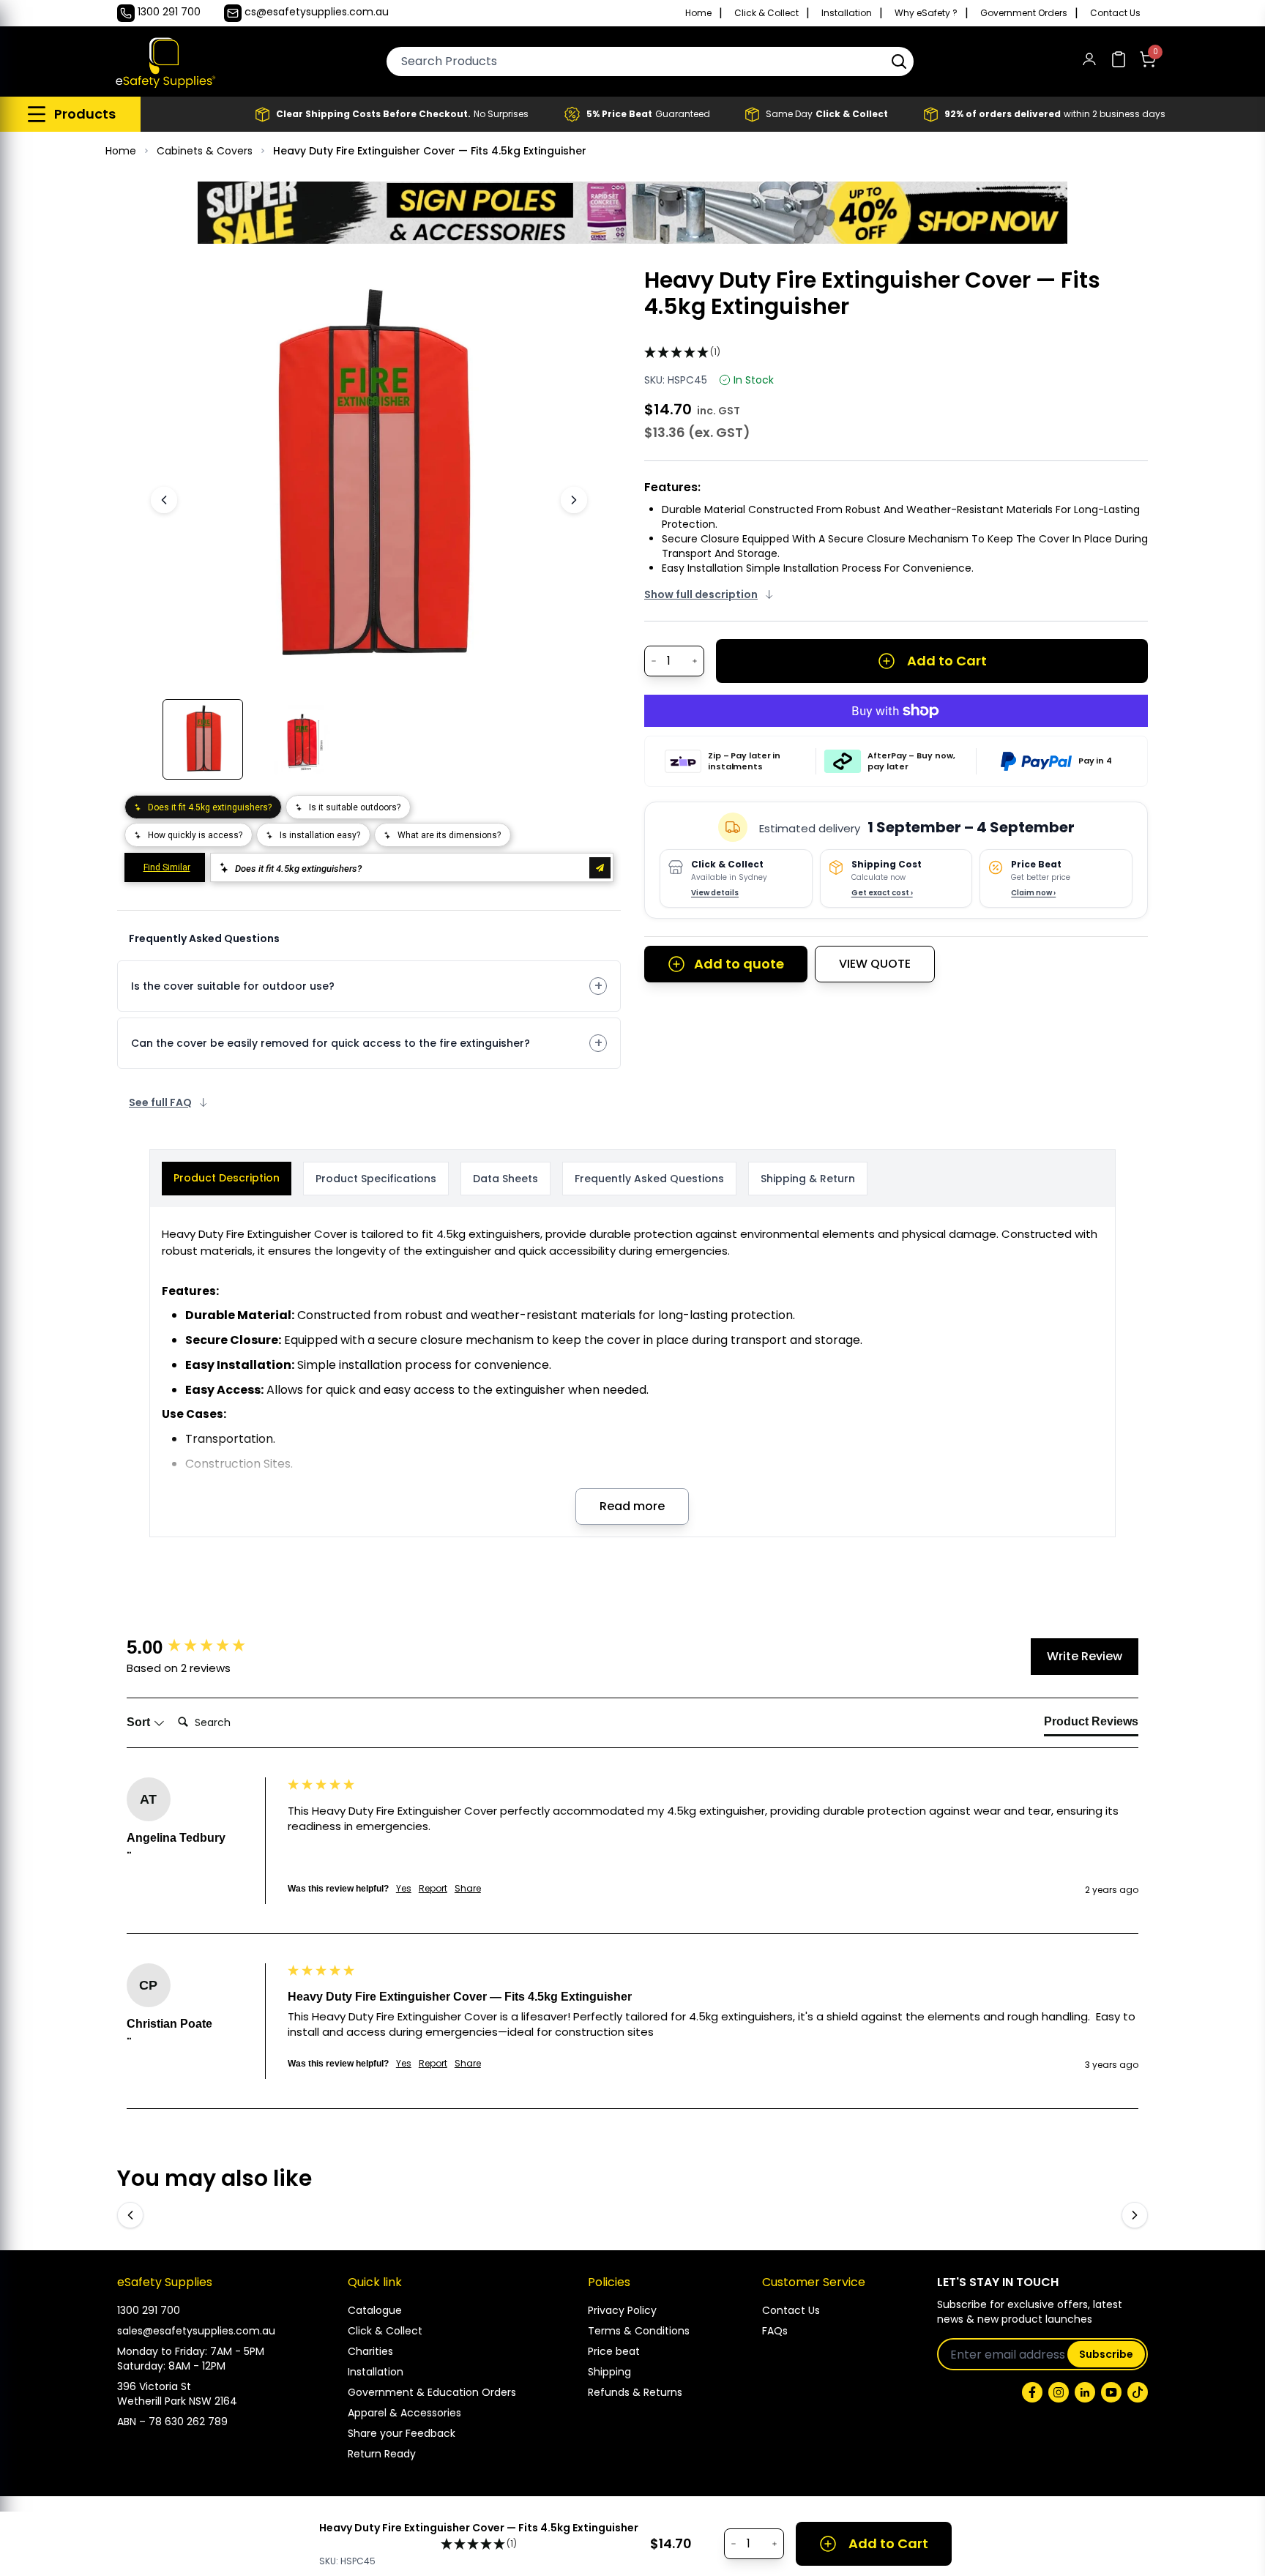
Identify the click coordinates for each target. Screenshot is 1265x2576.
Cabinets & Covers (205, 151)
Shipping (609, 2372)
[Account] (1089, 62)
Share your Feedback (402, 2433)
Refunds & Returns (635, 2392)
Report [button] (433, 1889)
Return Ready (382, 2454)
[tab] (1091, 1725)
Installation (847, 13)
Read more (632, 1506)
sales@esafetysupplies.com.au (196, 2331)
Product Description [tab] (227, 1178)
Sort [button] (140, 1722)
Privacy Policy (622, 2310)
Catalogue (375, 2310)
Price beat (614, 2351)
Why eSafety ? (926, 13)
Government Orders (1024, 13)
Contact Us (1115, 13)
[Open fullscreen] (558, 289)
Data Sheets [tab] (505, 1179)
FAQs (775, 2331)
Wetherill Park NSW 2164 (177, 2401)
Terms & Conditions (639, 2331)
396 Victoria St (154, 2386)
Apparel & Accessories (404, 2413)
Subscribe (1106, 2354)
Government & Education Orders (432, 2392)
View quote (875, 964)
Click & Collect (766, 13)
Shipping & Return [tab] (808, 1179)
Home (698, 13)
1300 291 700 (149, 2310)
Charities (370, 2351)
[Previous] (164, 500)
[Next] (574, 500)
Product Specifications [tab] (376, 1179)
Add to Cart (947, 661)
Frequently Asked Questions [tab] (649, 1179)
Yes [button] (404, 1889)
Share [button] (468, 1889)
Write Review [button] (1085, 1656)
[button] (899, 61)
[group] (204, 1647)
